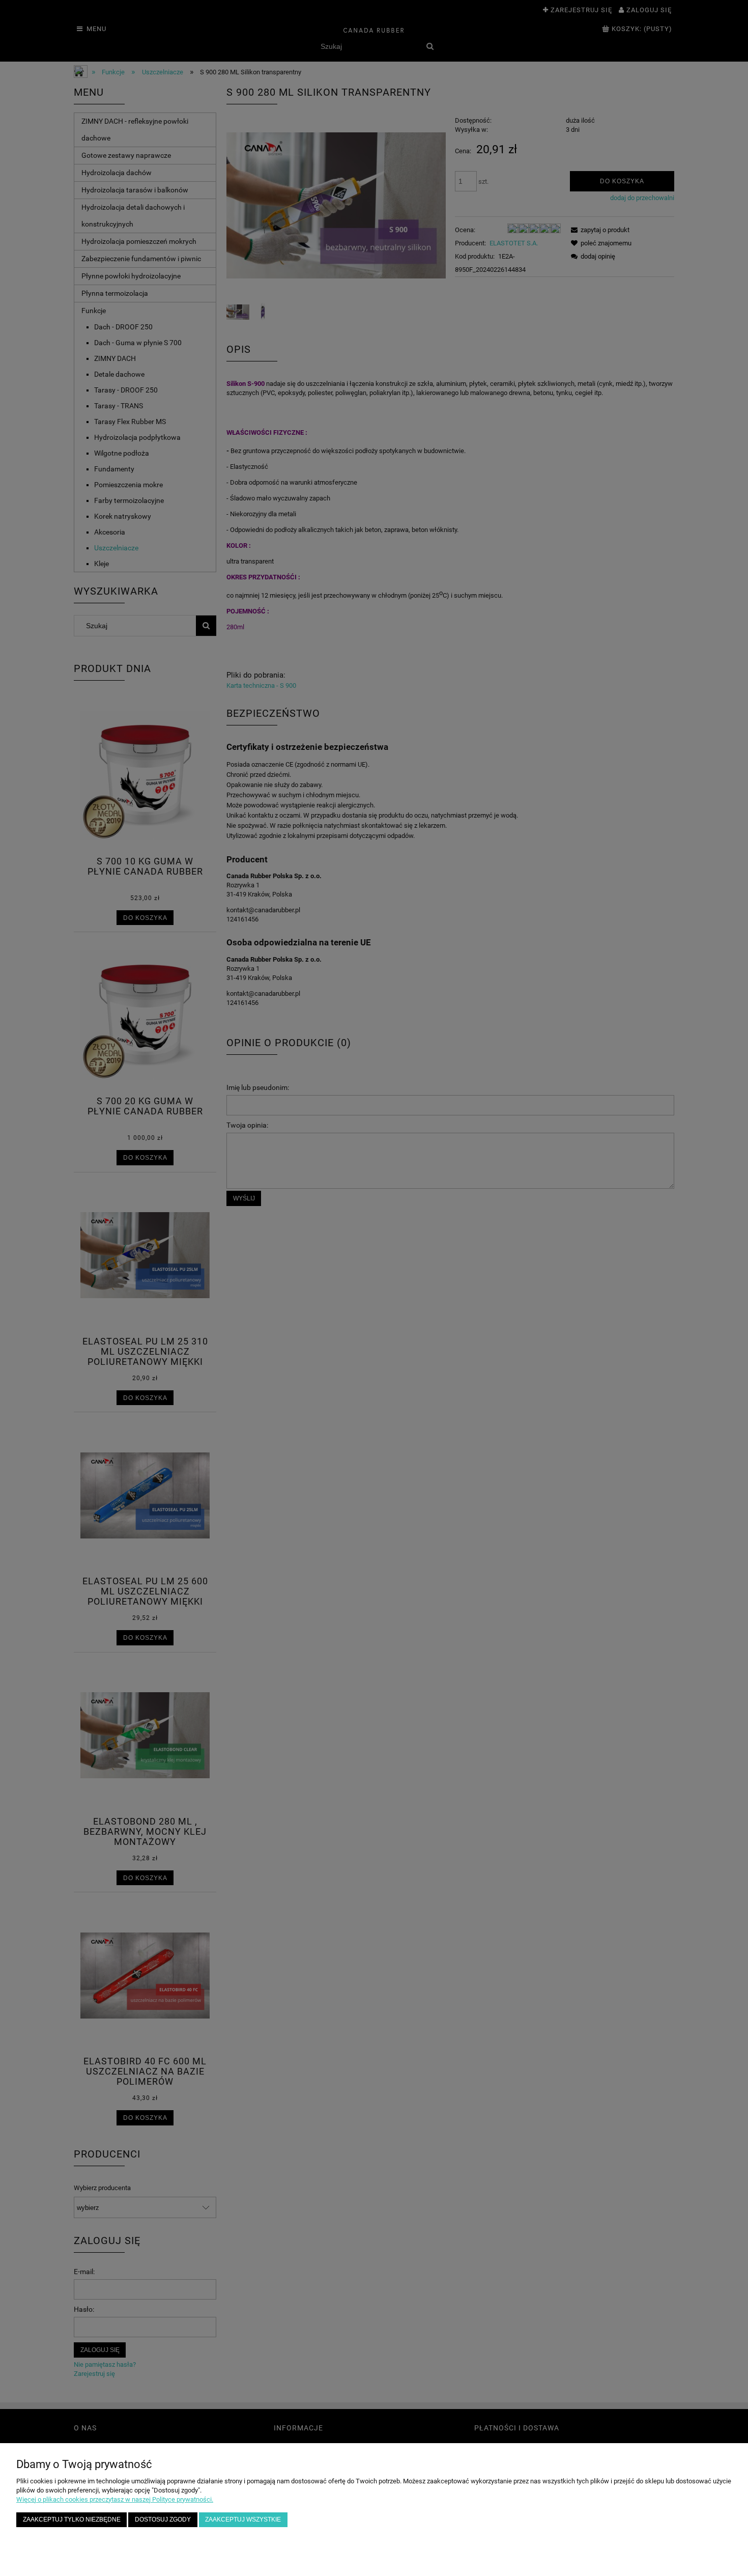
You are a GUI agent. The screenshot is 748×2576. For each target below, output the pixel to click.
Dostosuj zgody (163, 2519)
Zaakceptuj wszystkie (243, 2519)
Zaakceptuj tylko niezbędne (72, 2519)
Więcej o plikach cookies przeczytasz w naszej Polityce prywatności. (115, 2499)
